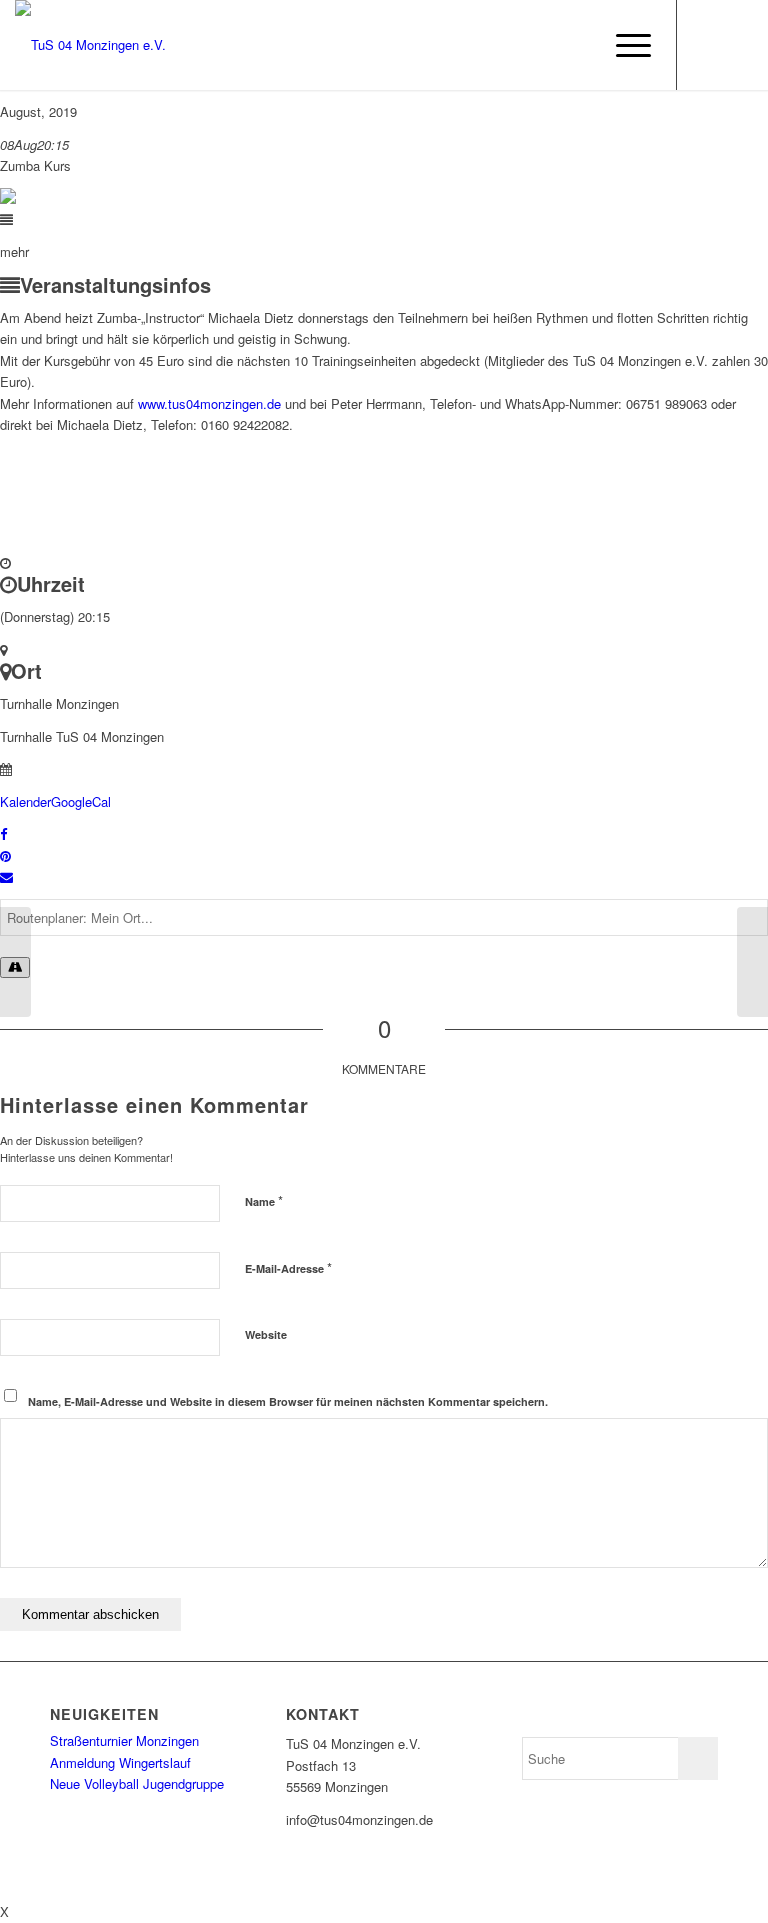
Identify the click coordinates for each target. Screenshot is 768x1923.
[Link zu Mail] (738, 45)
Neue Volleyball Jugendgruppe (137, 1783)
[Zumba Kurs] (15, 962)
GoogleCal (81, 801)
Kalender (25, 801)
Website (266, 1334)
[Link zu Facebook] (708, 45)
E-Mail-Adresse (288, 1267)
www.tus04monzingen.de (209, 403)
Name (264, 1200)
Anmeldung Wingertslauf (120, 1762)
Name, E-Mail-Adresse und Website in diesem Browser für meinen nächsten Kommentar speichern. (288, 1401)
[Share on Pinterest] (5, 855)
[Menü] (623, 45)
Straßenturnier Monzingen (124, 1740)
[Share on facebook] (3, 833)
